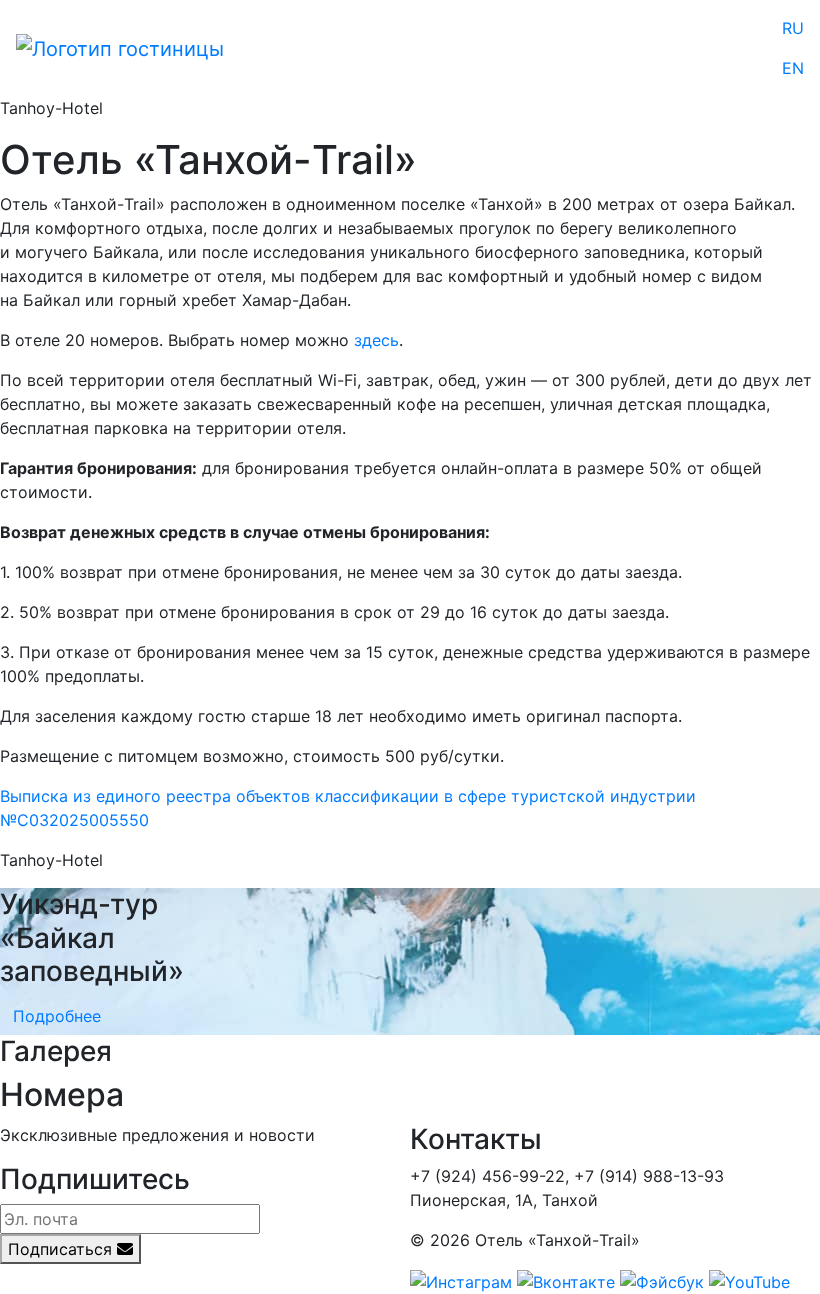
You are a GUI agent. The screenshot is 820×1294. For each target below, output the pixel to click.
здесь (376, 340)
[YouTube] (749, 1280)
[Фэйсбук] (662, 1280)
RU (793, 28)
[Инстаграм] (461, 1280)
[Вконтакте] (566, 1280)
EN (793, 68)
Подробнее (57, 1016)
